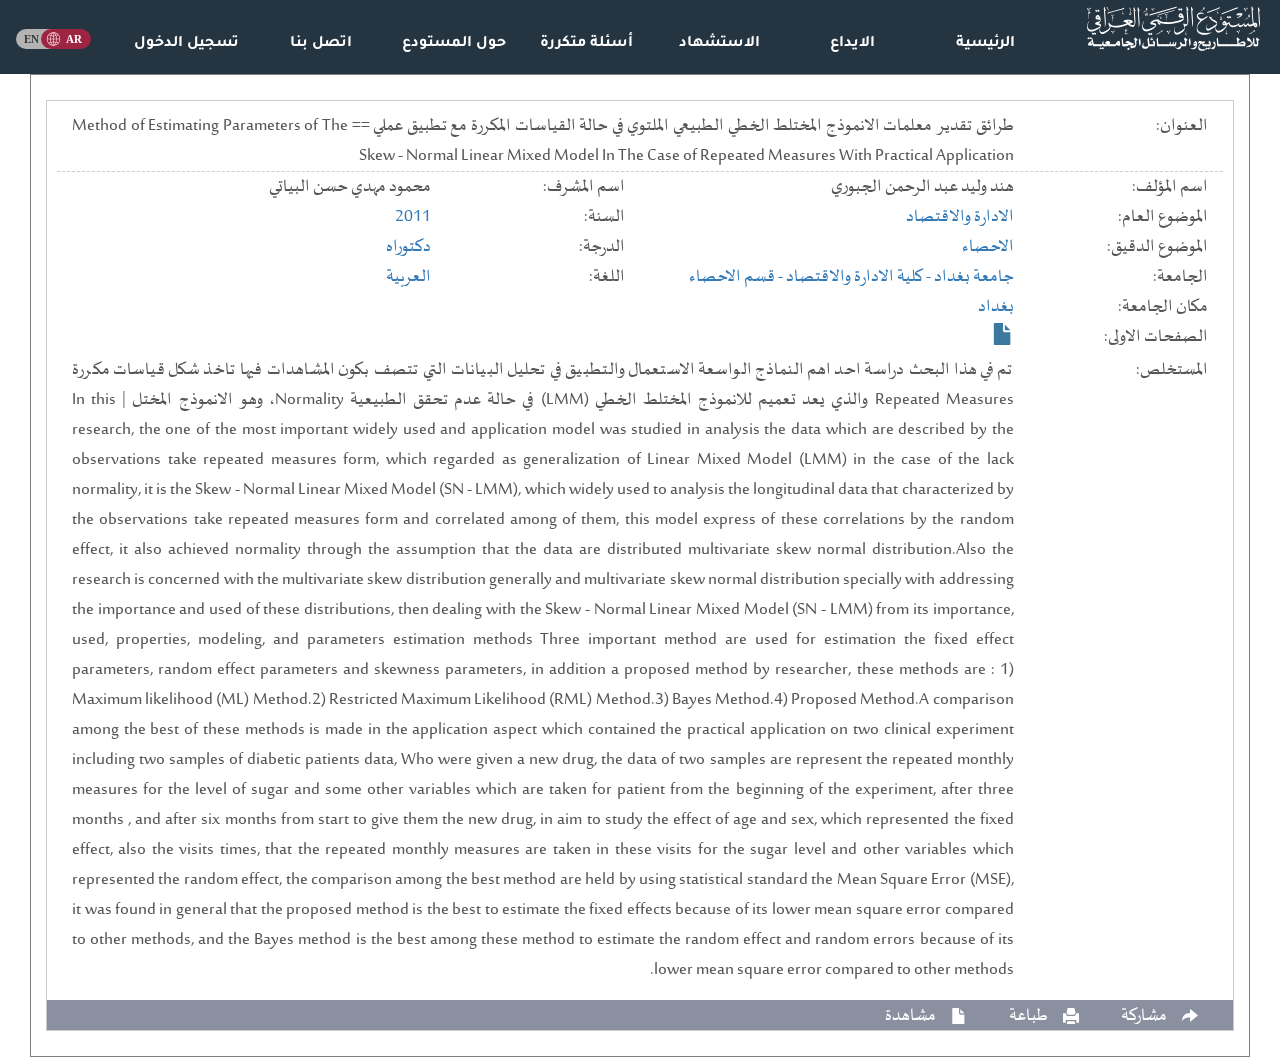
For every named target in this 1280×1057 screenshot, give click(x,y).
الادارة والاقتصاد (960, 217)
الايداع (852, 44)
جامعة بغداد (974, 277)
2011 (413, 217)
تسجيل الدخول (186, 44)
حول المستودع (454, 44)
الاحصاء (988, 247)
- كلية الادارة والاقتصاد (860, 277)
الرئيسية (985, 44)
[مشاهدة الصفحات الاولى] (1003, 334)
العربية (408, 277)
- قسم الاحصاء (737, 277)
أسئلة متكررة (586, 44)
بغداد (996, 307)
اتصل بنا (321, 44)
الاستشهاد (719, 44)
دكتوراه (408, 247)
